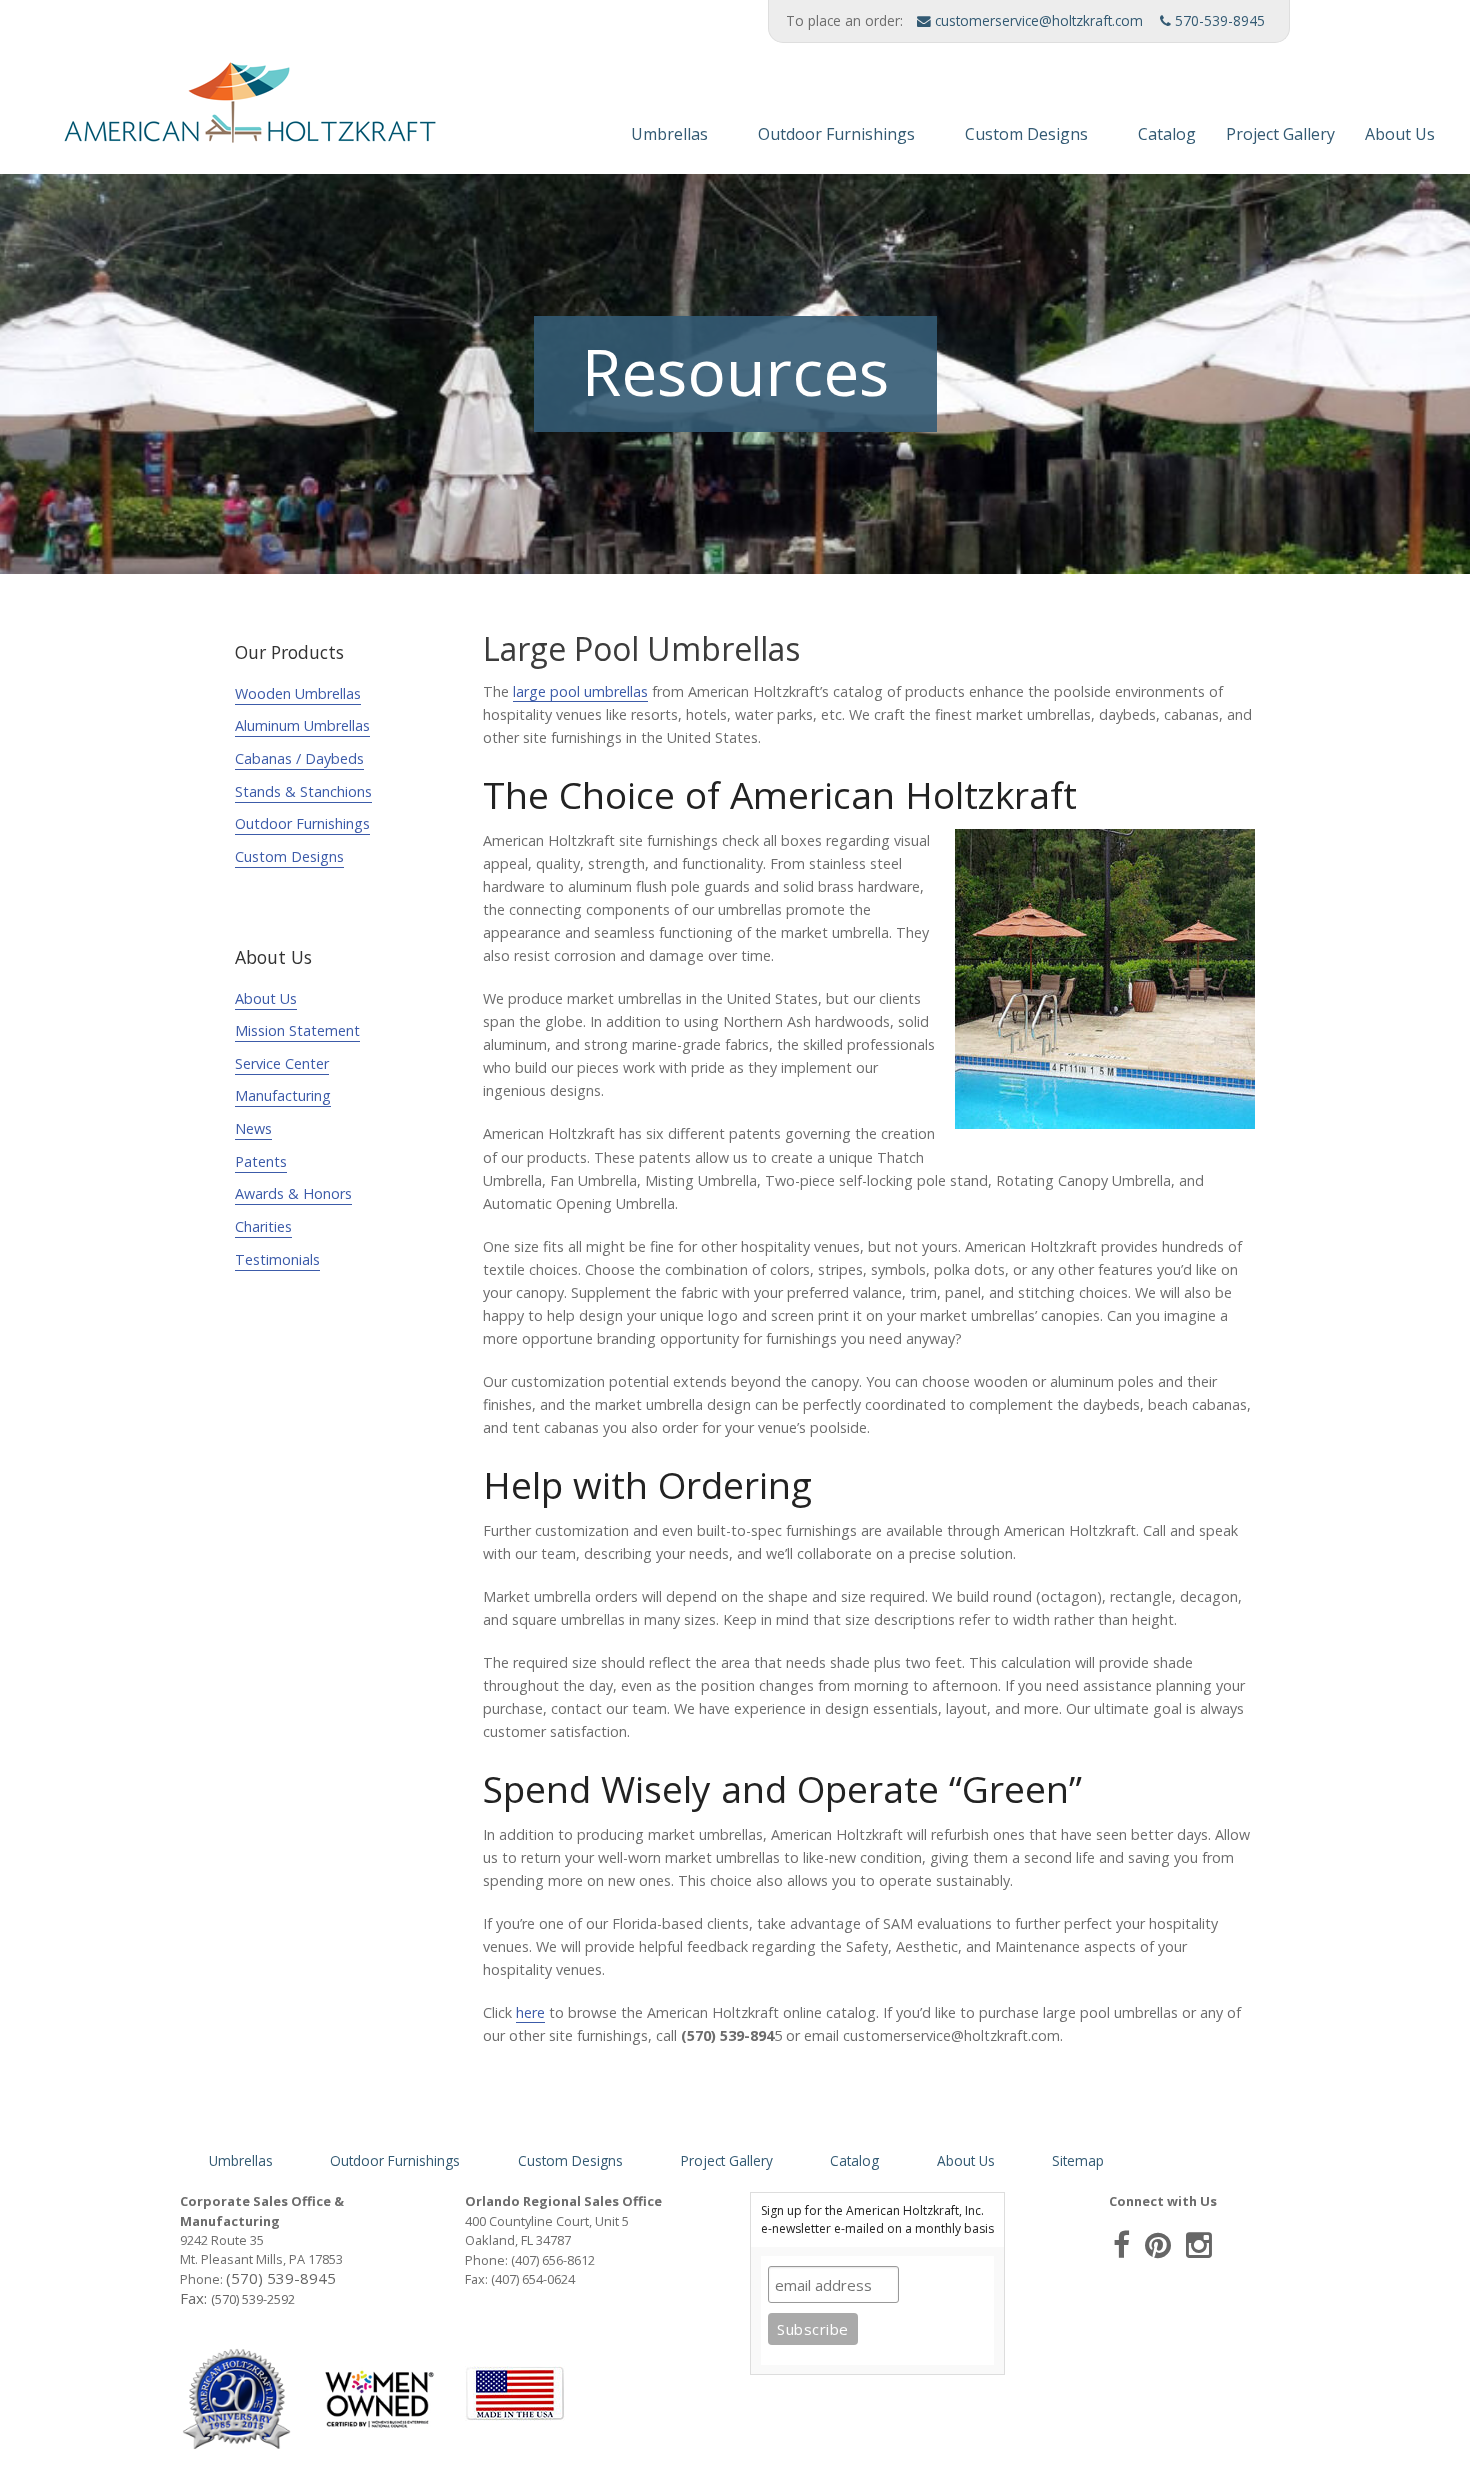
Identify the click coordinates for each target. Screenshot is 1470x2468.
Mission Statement (297, 1030)
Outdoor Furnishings (836, 134)
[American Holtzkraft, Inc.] (225, 111)
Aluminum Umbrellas (302, 725)
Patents (261, 1161)
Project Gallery (1280, 134)
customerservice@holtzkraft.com (1037, 20)
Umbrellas (669, 134)
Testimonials (277, 1259)
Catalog (1167, 134)
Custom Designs (1026, 134)
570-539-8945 (1218, 20)
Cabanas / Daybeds (299, 758)
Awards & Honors (293, 1193)
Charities (263, 1226)
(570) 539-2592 (253, 2299)
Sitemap (1078, 2160)
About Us (1400, 134)
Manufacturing (283, 1095)
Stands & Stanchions (303, 791)
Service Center (282, 1063)
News (253, 1128)
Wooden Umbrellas (298, 693)
